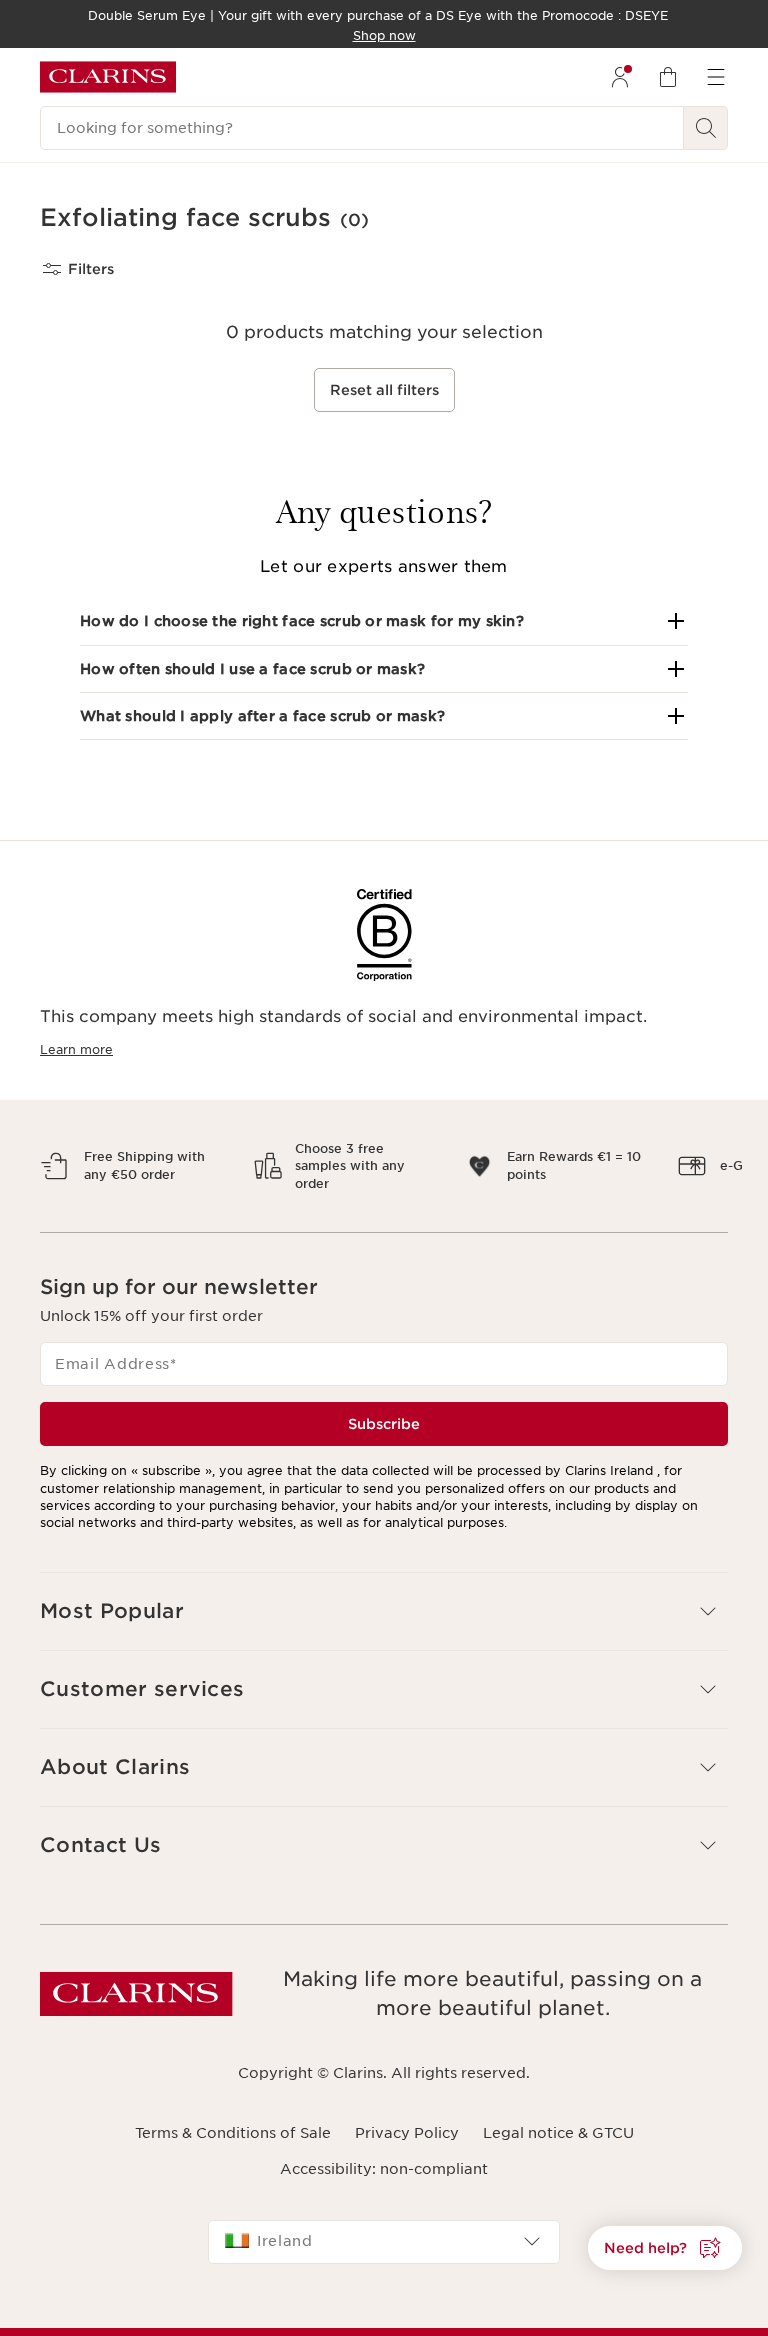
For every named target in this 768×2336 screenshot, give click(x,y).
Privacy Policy (407, 2133)
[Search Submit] (706, 128)
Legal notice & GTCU (558, 2133)
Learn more (76, 1049)
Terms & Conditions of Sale (233, 2133)
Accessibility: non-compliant (384, 2169)
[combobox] (384, 2242)
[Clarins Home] (108, 77)
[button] (384, 621)
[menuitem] (620, 77)
